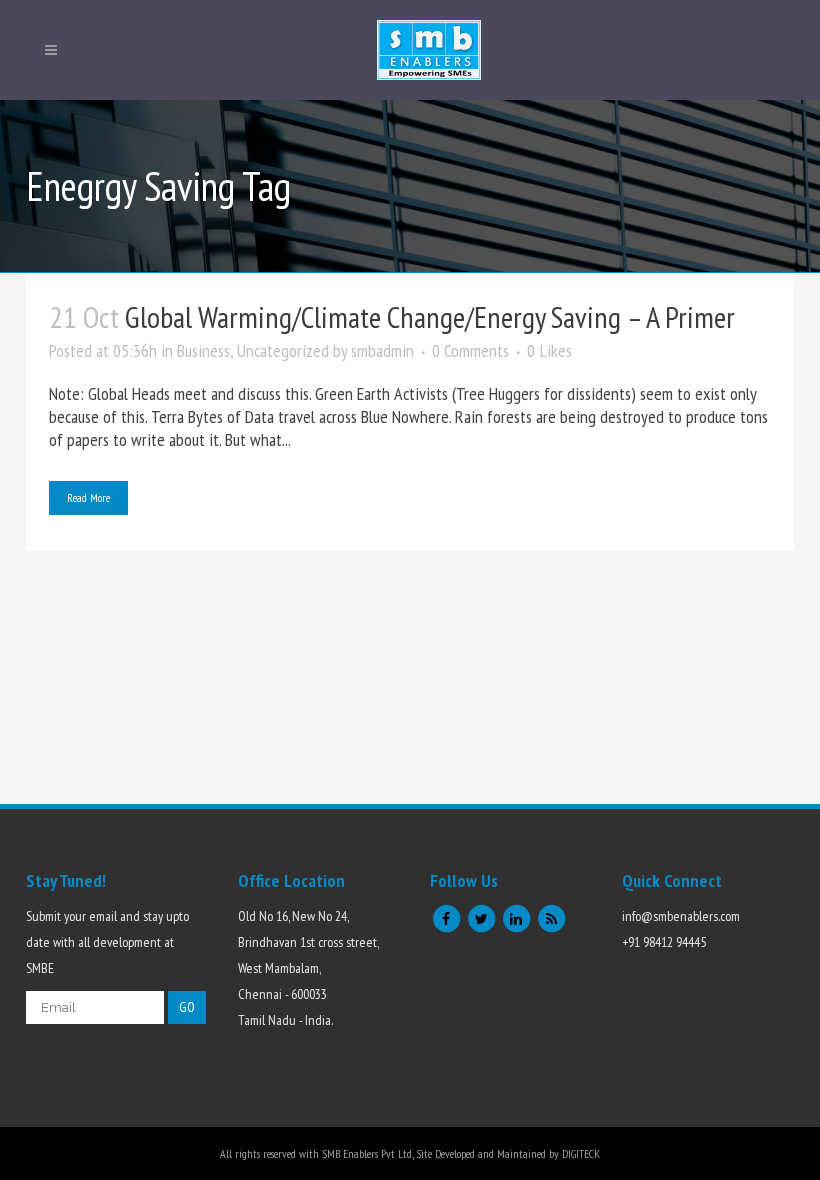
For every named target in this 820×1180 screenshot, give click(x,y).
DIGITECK (581, 1153)
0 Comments (470, 350)
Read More (88, 497)
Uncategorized (283, 350)
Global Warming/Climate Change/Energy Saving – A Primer (430, 316)
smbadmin (382, 350)
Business (203, 350)
